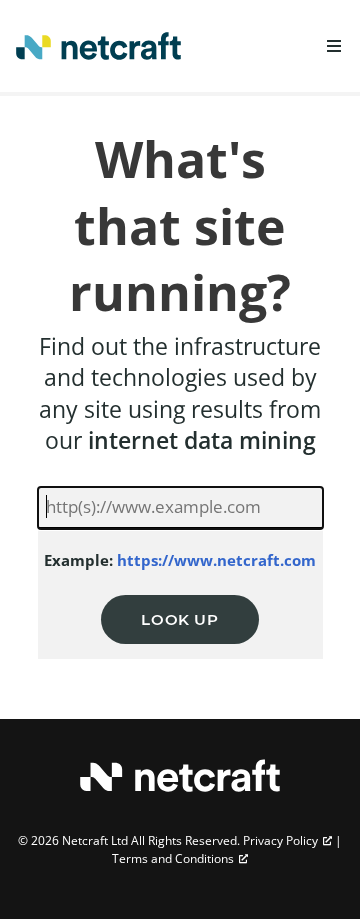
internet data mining (202, 440)
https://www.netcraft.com (216, 560)
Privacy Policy (280, 840)
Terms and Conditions (173, 858)
